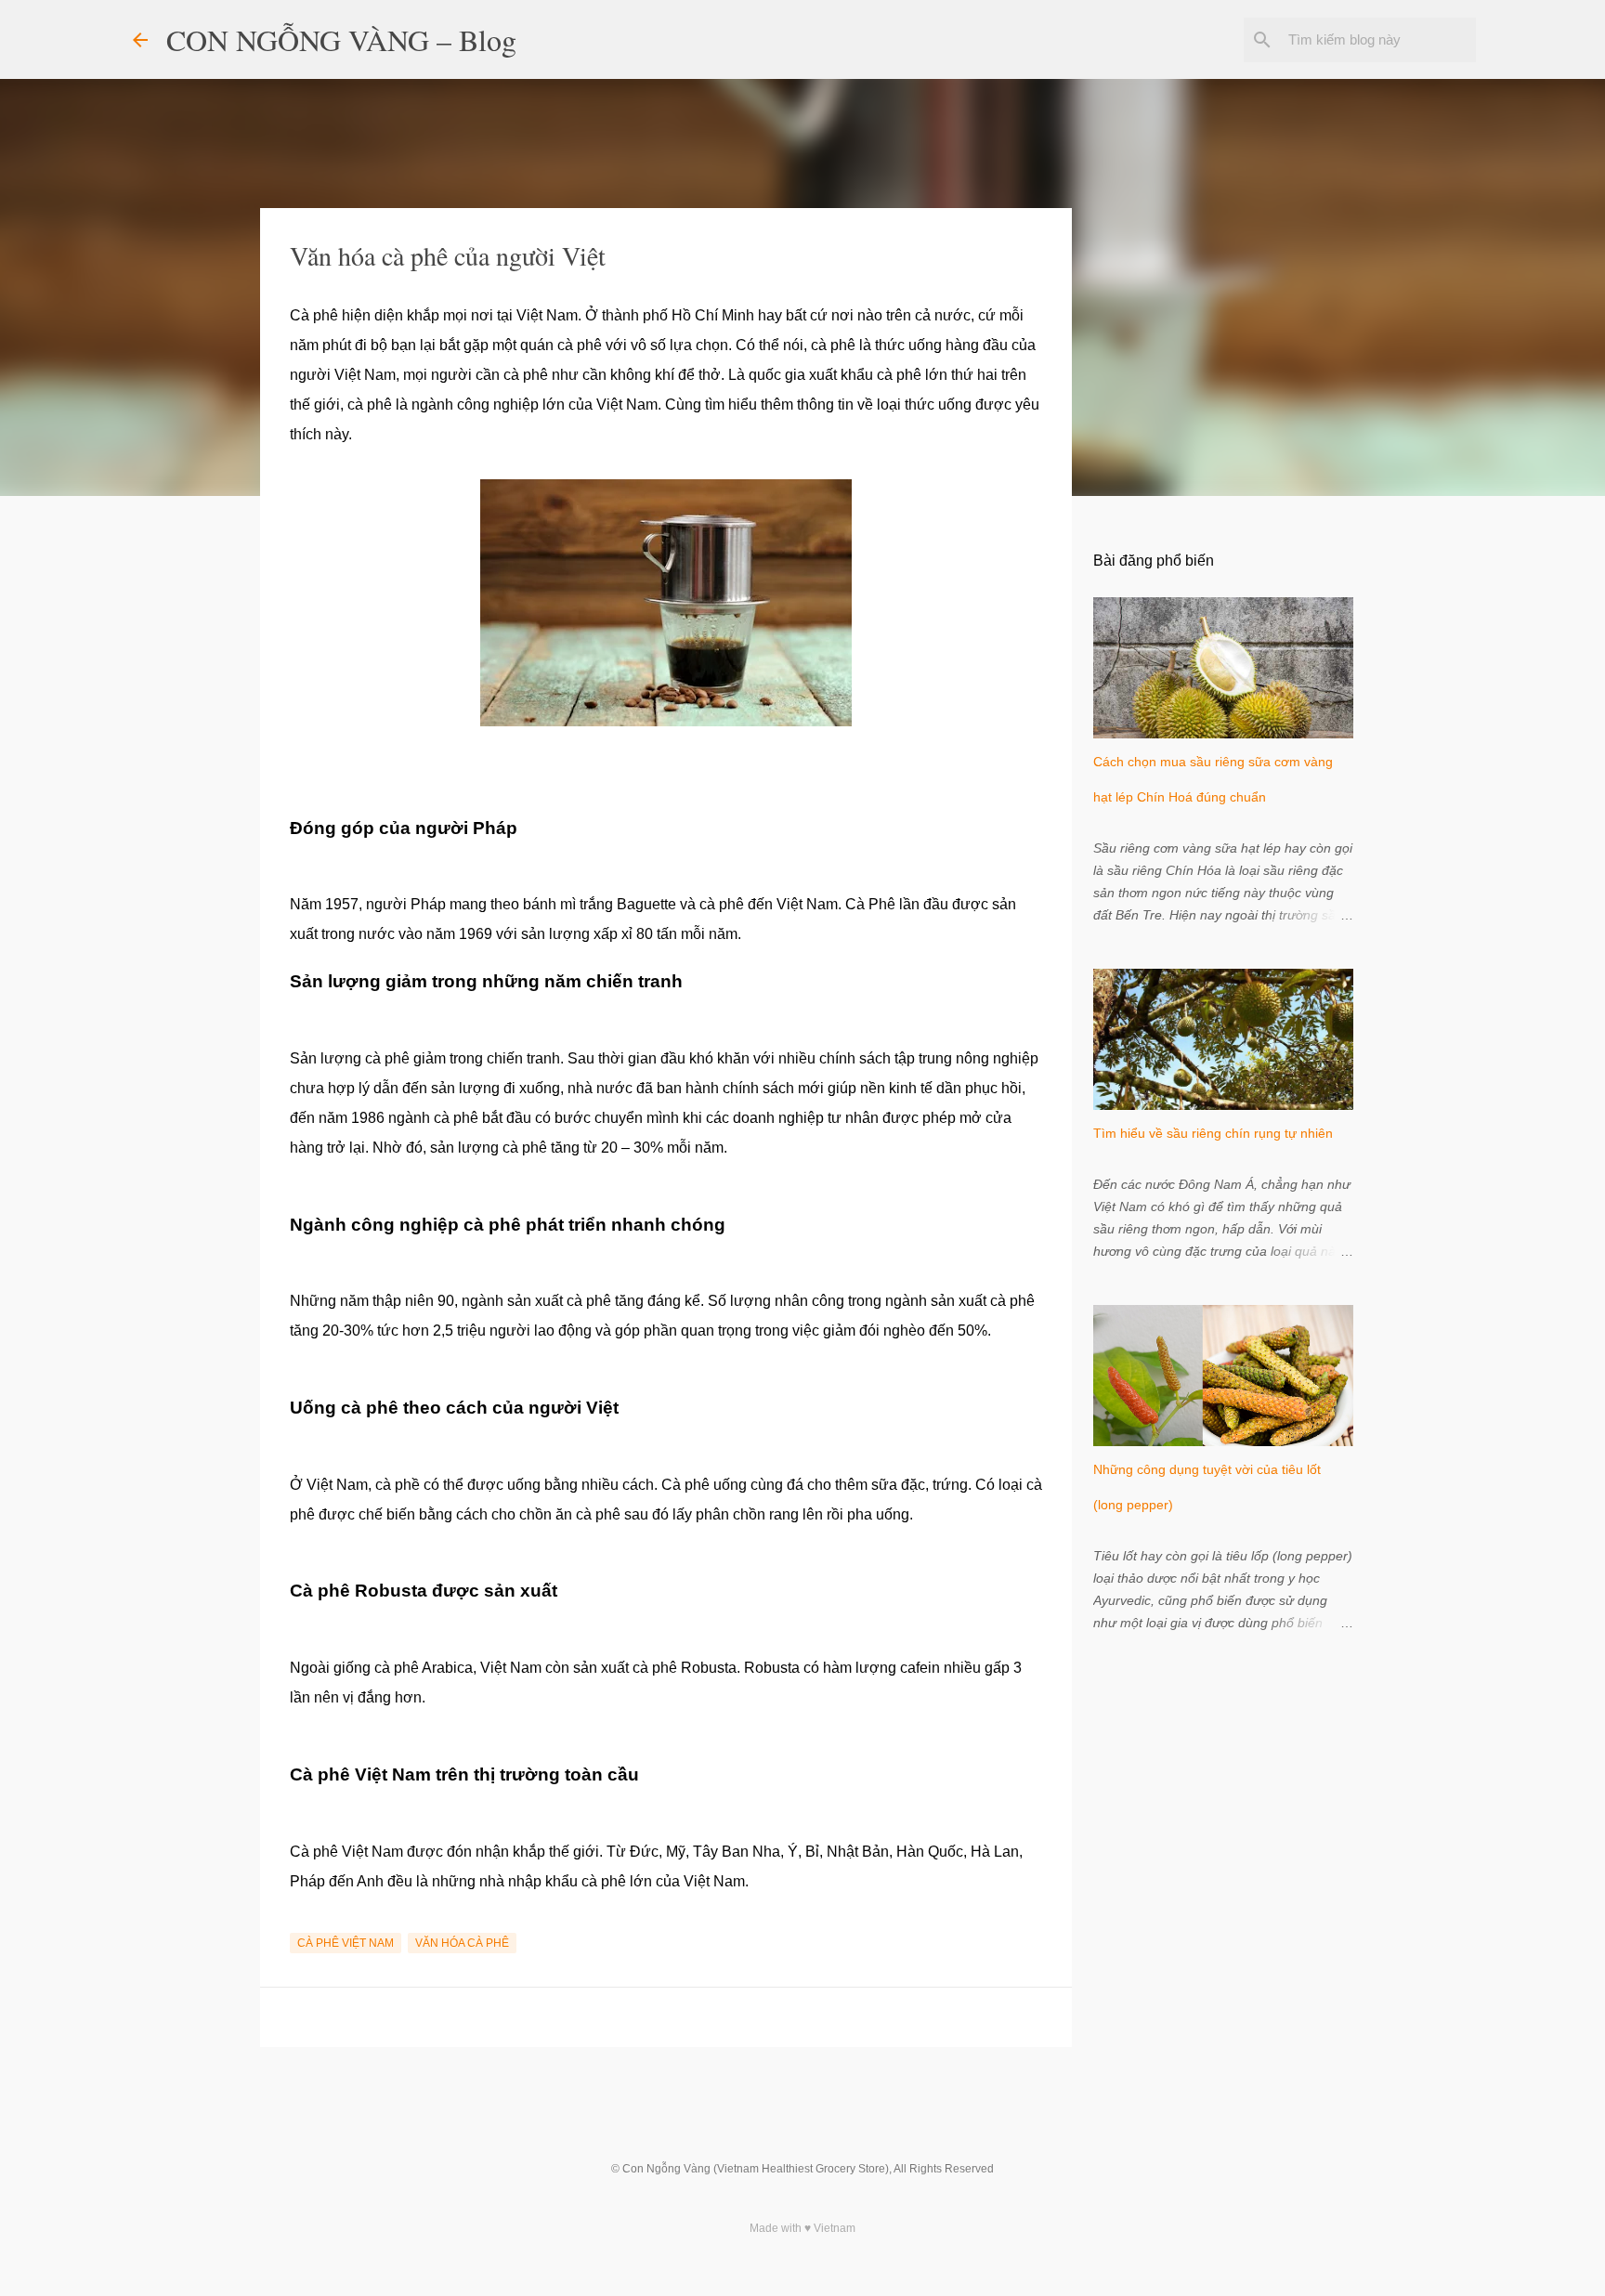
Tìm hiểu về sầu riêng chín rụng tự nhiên (1213, 1133)
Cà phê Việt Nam (346, 1943)
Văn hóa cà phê (462, 1943)
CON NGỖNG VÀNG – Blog (341, 39)
